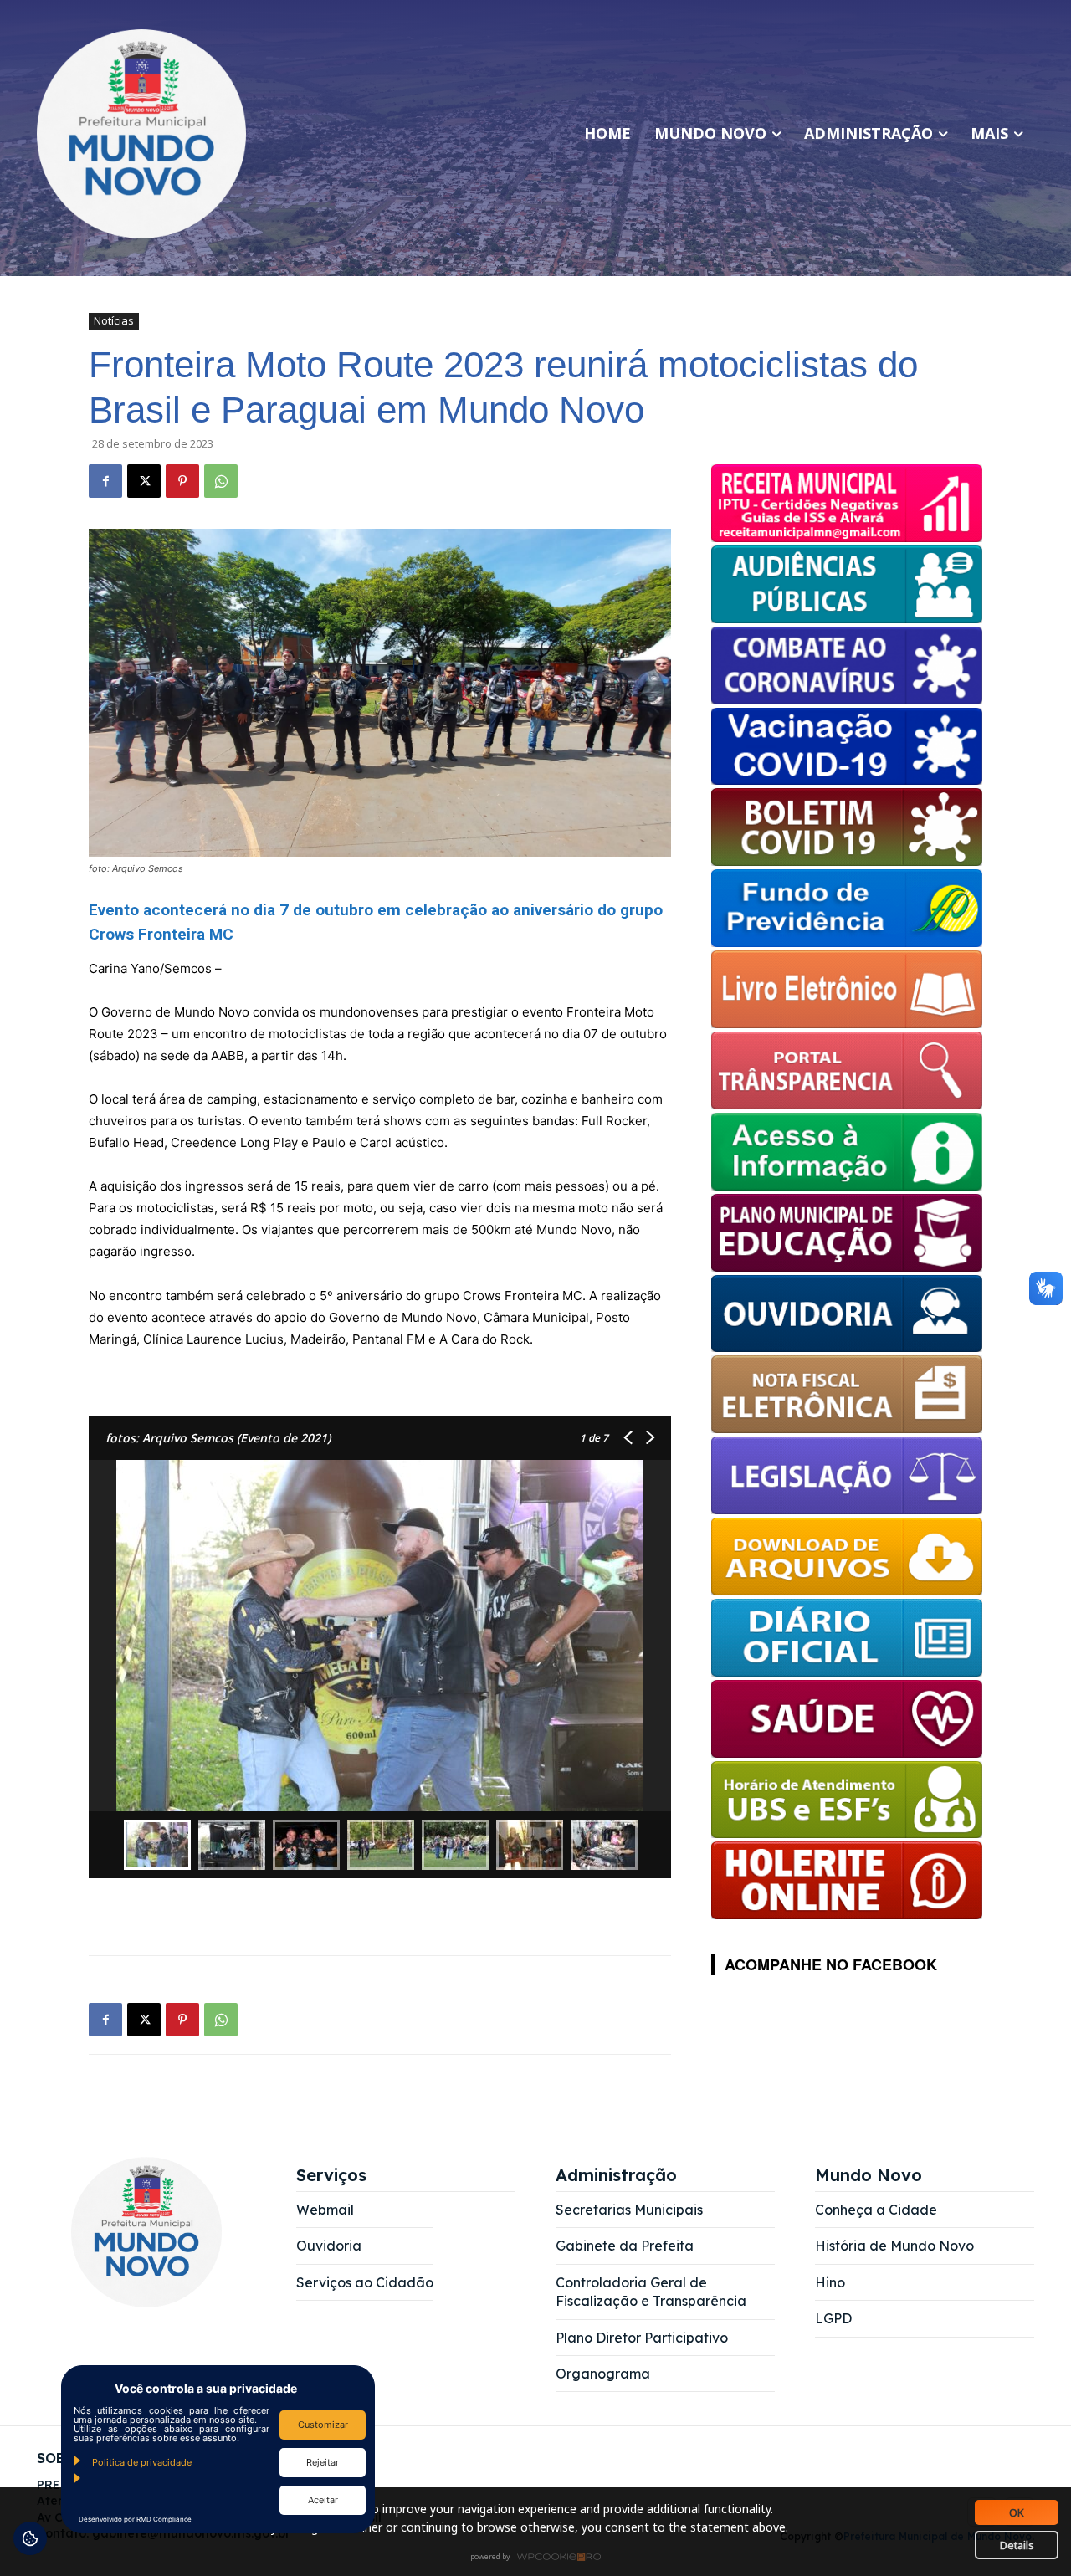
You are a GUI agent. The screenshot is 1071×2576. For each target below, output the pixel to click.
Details (1017, 2545)
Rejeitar (323, 2462)
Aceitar (323, 2500)
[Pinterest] (182, 481)
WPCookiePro (540, 2558)
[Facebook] (105, 481)
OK (1017, 2512)
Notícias (114, 320)
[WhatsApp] (221, 481)
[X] (144, 481)
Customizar (323, 2425)
